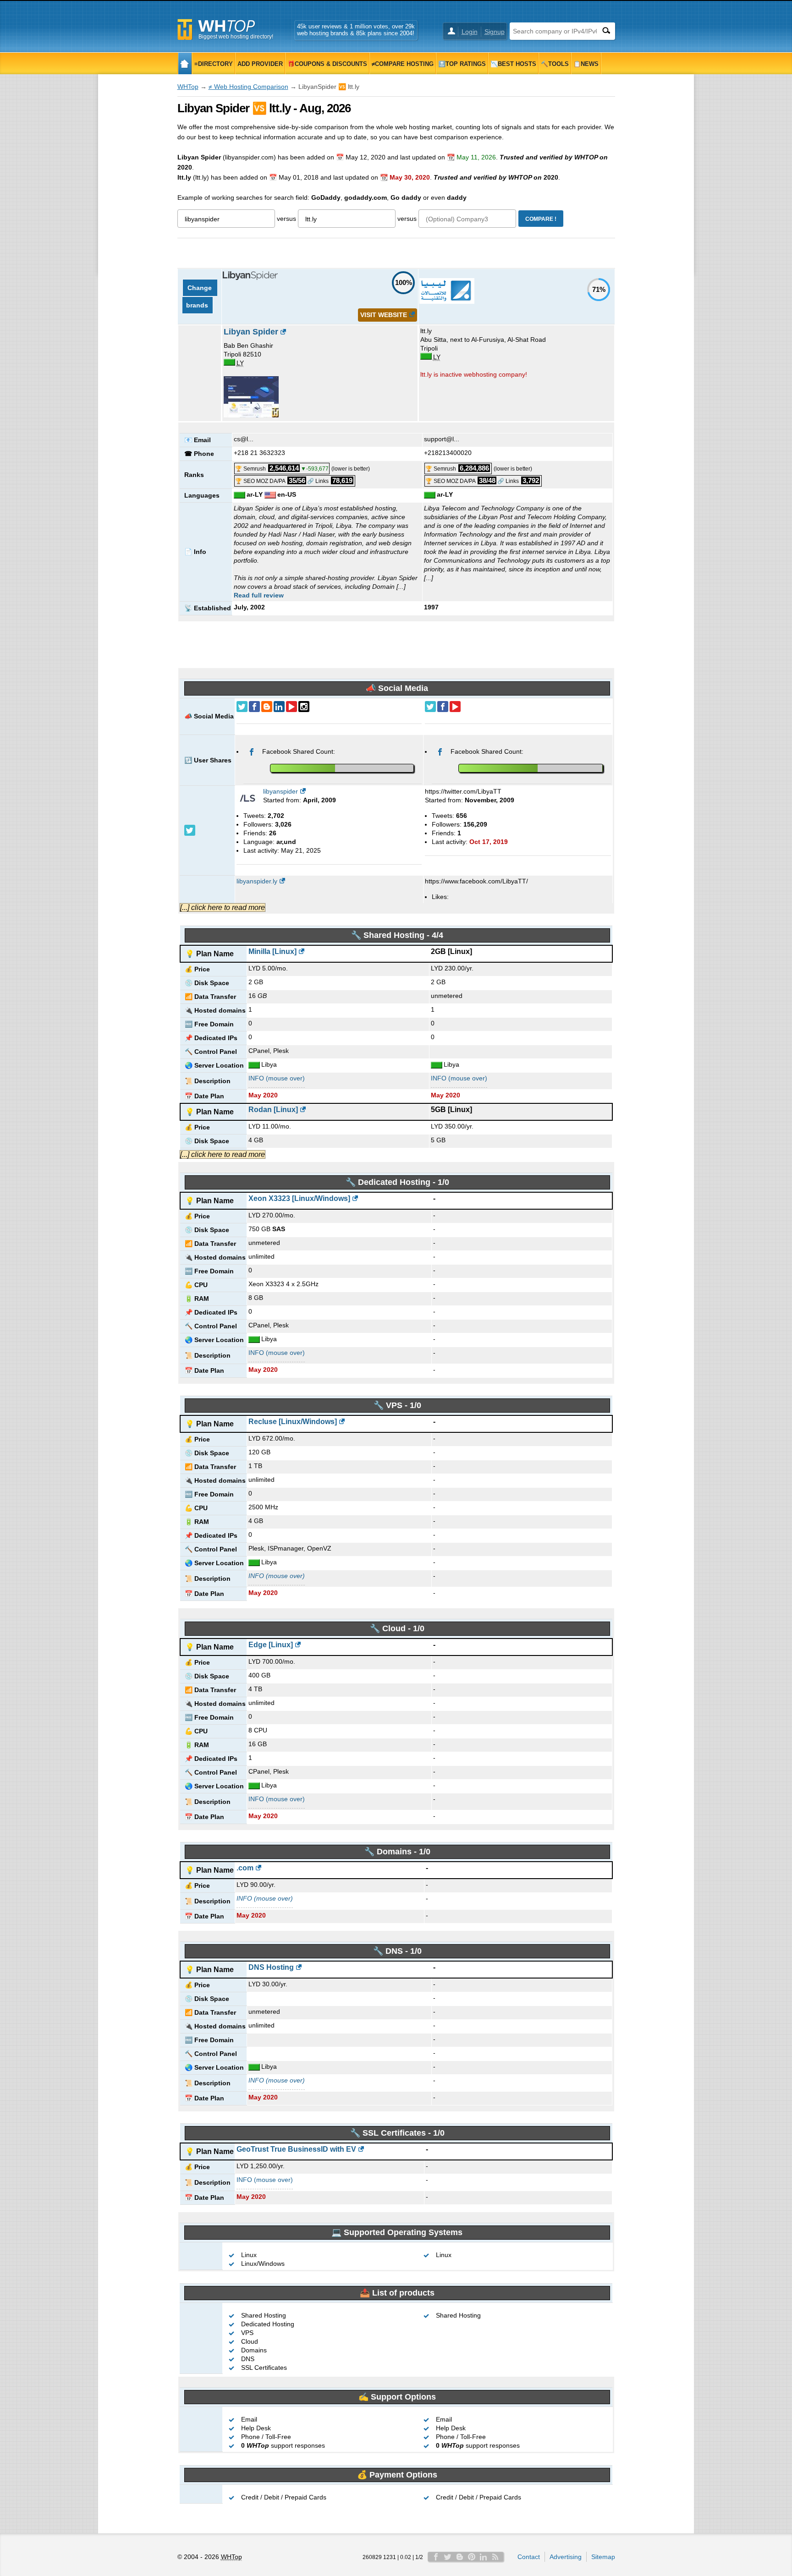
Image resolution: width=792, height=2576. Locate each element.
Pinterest (472, 2557)
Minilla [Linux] (272, 951)
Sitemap (603, 2557)
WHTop (188, 87)
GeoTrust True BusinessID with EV (296, 2149)
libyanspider (280, 791)
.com (245, 1868)
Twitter (448, 2557)
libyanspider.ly (257, 881)
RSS (495, 2557)
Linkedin (484, 2557)
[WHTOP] (185, 63)
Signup (495, 32)
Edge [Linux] (271, 1645)
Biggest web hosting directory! (236, 37)
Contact (529, 2557)
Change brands (200, 296)
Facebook (436, 2557)
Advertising (566, 2557)
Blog (460, 2557)
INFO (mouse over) (277, 1078)
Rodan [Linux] (273, 1110)
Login (470, 32)
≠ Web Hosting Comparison (248, 87)
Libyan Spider (251, 332)
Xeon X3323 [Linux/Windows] (299, 1198)
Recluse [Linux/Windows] (293, 1422)
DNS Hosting (271, 1967)
